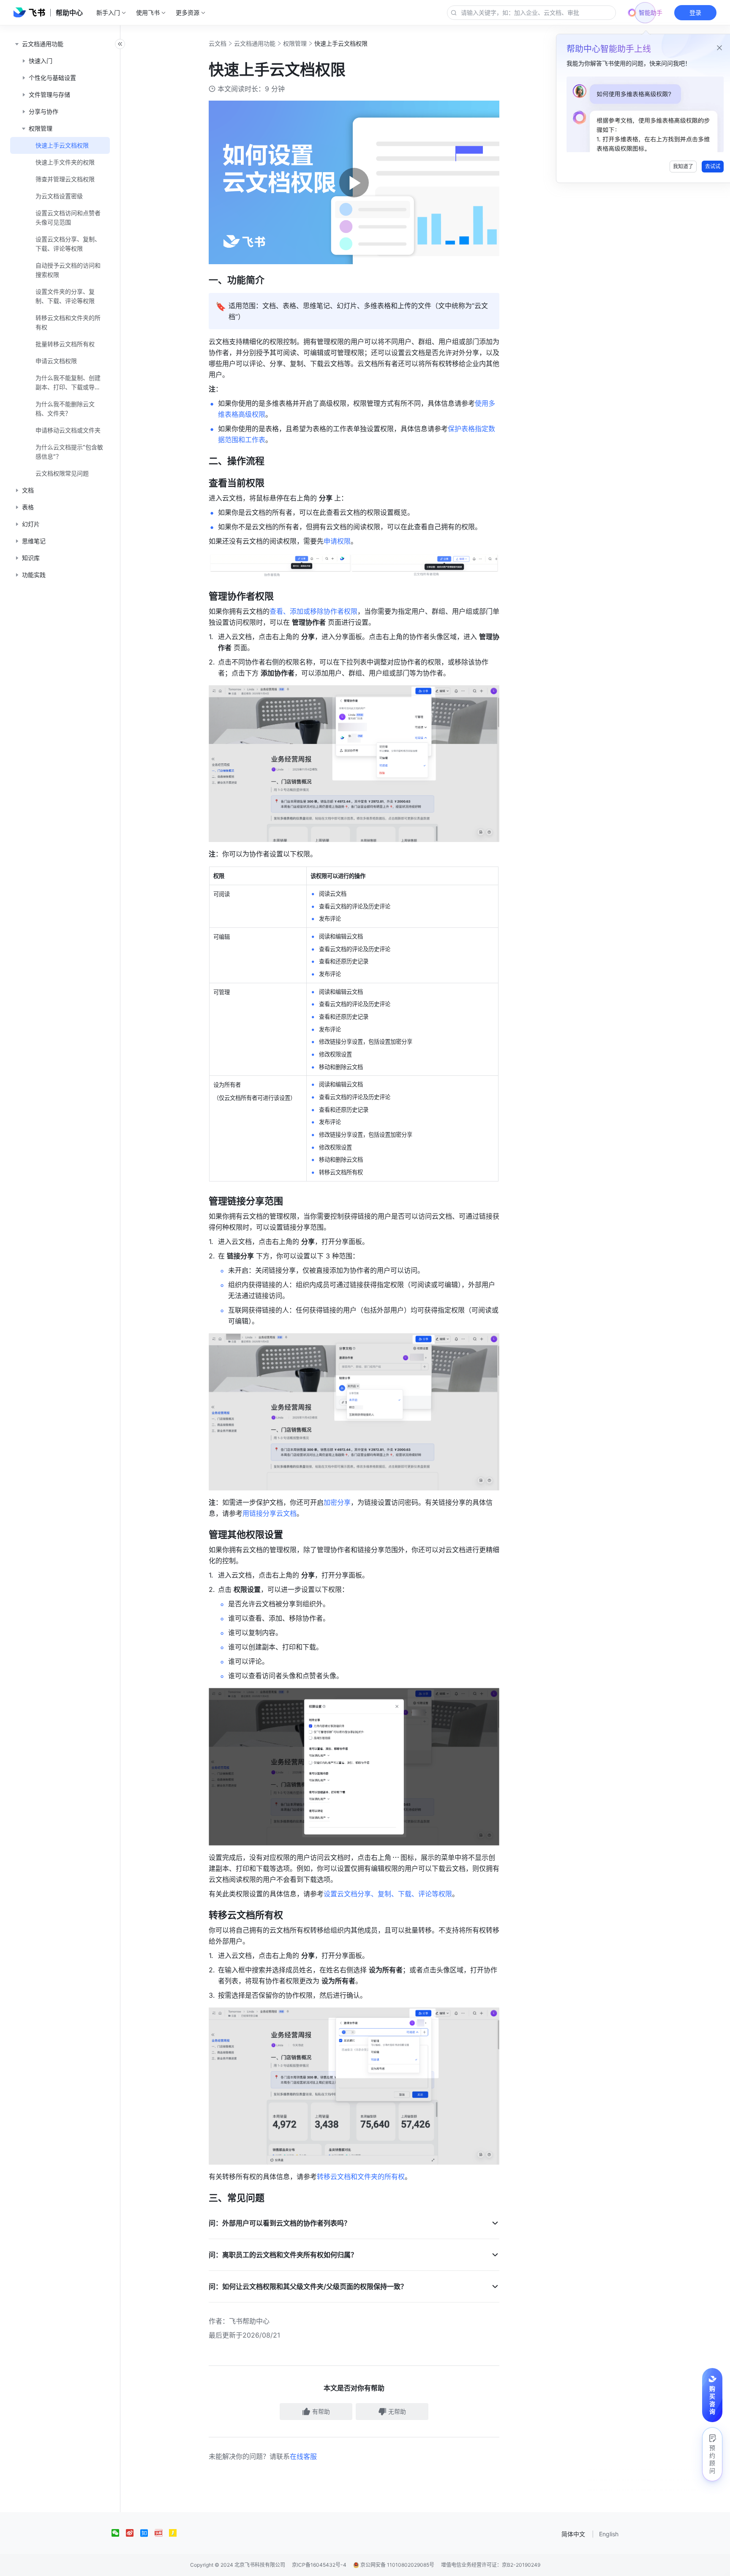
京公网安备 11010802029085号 (397, 2565)
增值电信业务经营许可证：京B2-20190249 (491, 2565)
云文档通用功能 (255, 43)
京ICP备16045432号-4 (319, 2565)
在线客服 (303, 2456)
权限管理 (295, 43)
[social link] (119, 2533)
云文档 (218, 43)
